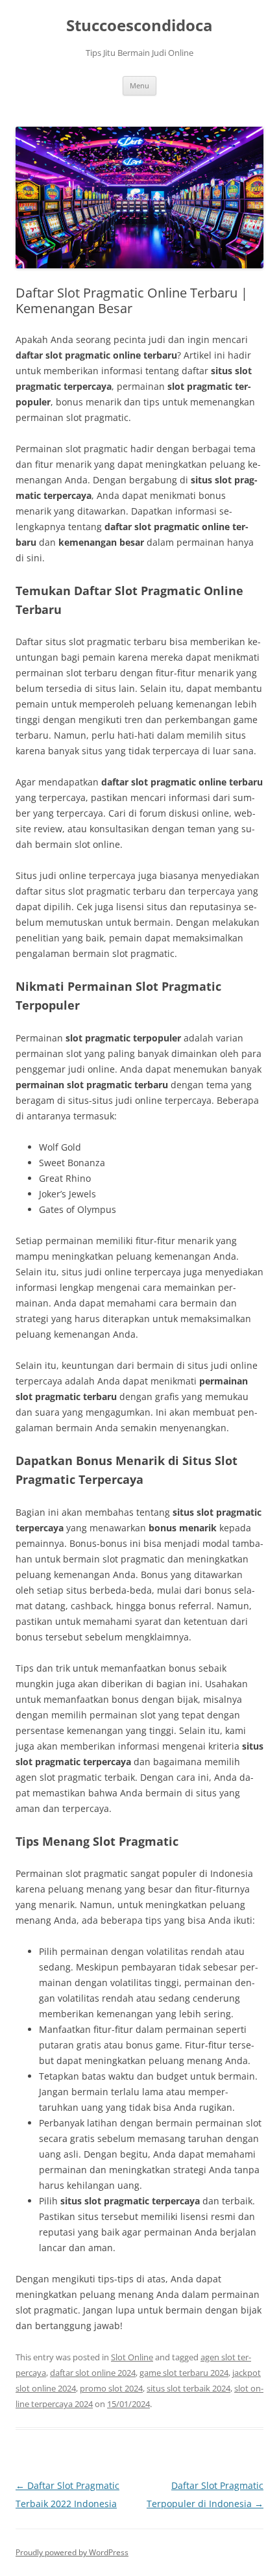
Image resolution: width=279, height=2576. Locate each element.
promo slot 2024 (111, 2388)
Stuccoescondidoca (139, 26)
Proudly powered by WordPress (72, 2552)
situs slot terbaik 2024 (188, 2388)
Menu (139, 85)
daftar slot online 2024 (93, 2373)
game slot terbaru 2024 (184, 2373)
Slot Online (132, 2357)
